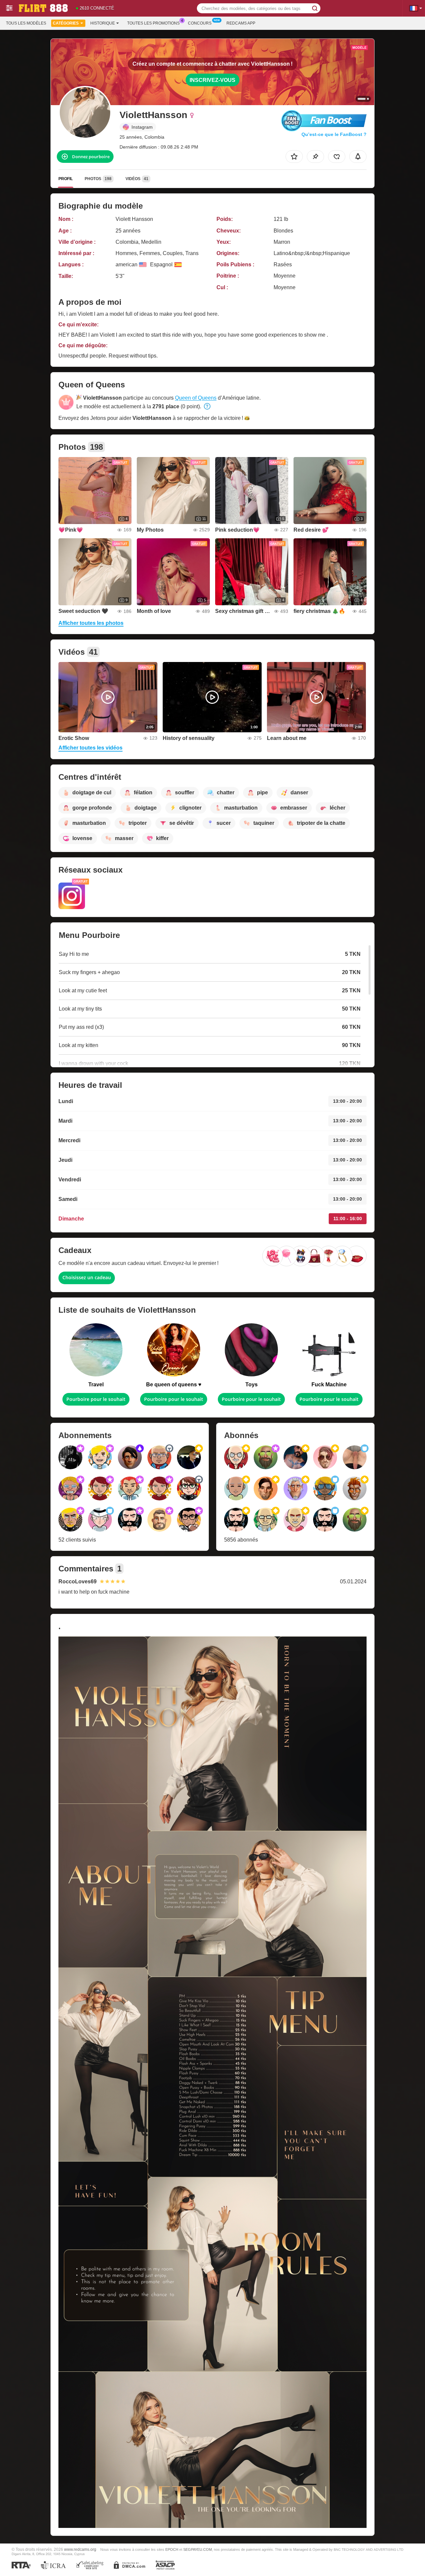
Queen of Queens (196, 398)
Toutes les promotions (153, 23)
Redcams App (241, 23)
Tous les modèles (26, 23)
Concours (200, 23)
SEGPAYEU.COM (198, 2549)
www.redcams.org (80, 2549)
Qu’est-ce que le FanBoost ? (334, 134)
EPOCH (172, 2549)
